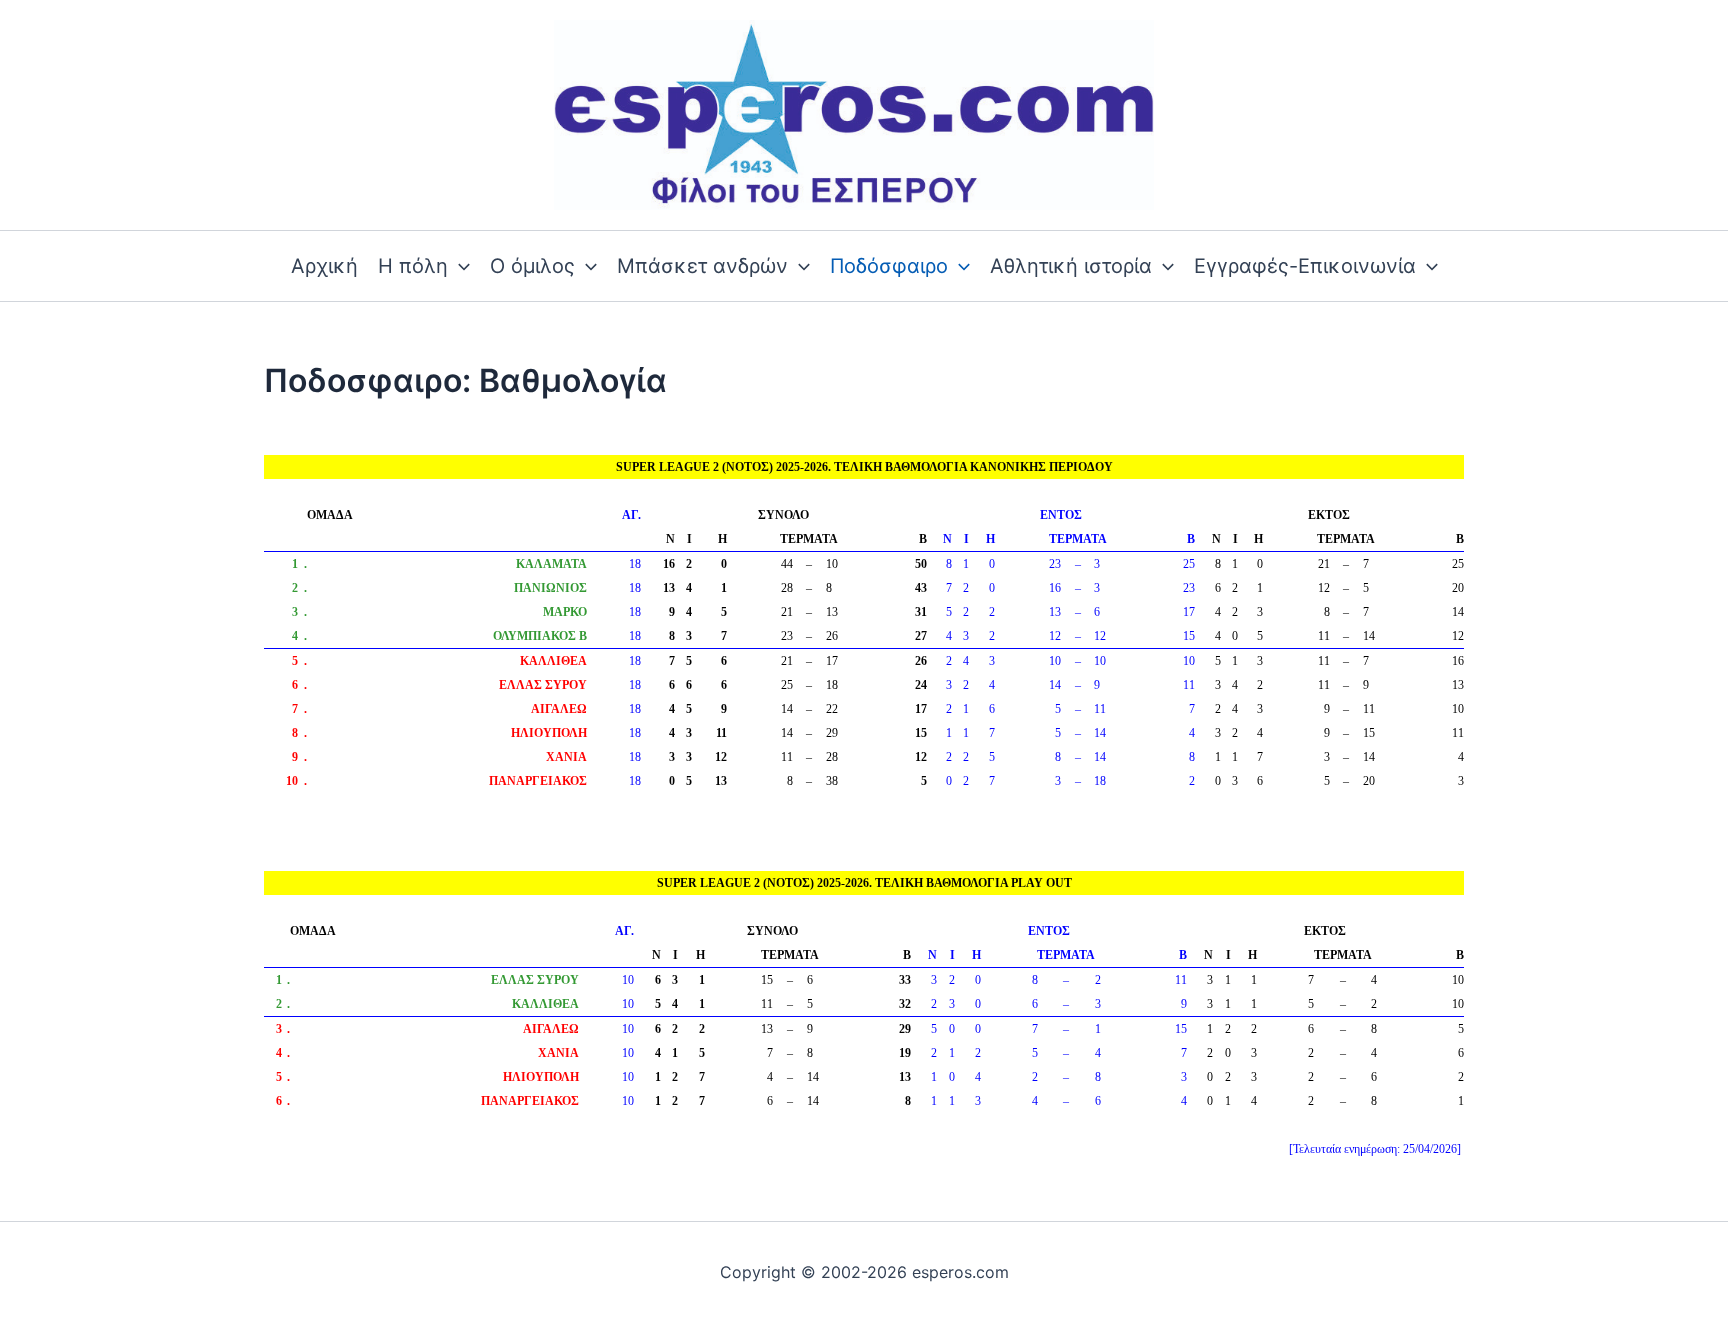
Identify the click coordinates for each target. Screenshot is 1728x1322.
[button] (459, 266)
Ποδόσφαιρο (889, 266)
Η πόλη (413, 266)
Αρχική (324, 266)
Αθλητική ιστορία (1071, 266)
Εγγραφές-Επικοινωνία (1305, 266)
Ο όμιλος (532, 266)
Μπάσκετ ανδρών (702, 266)
